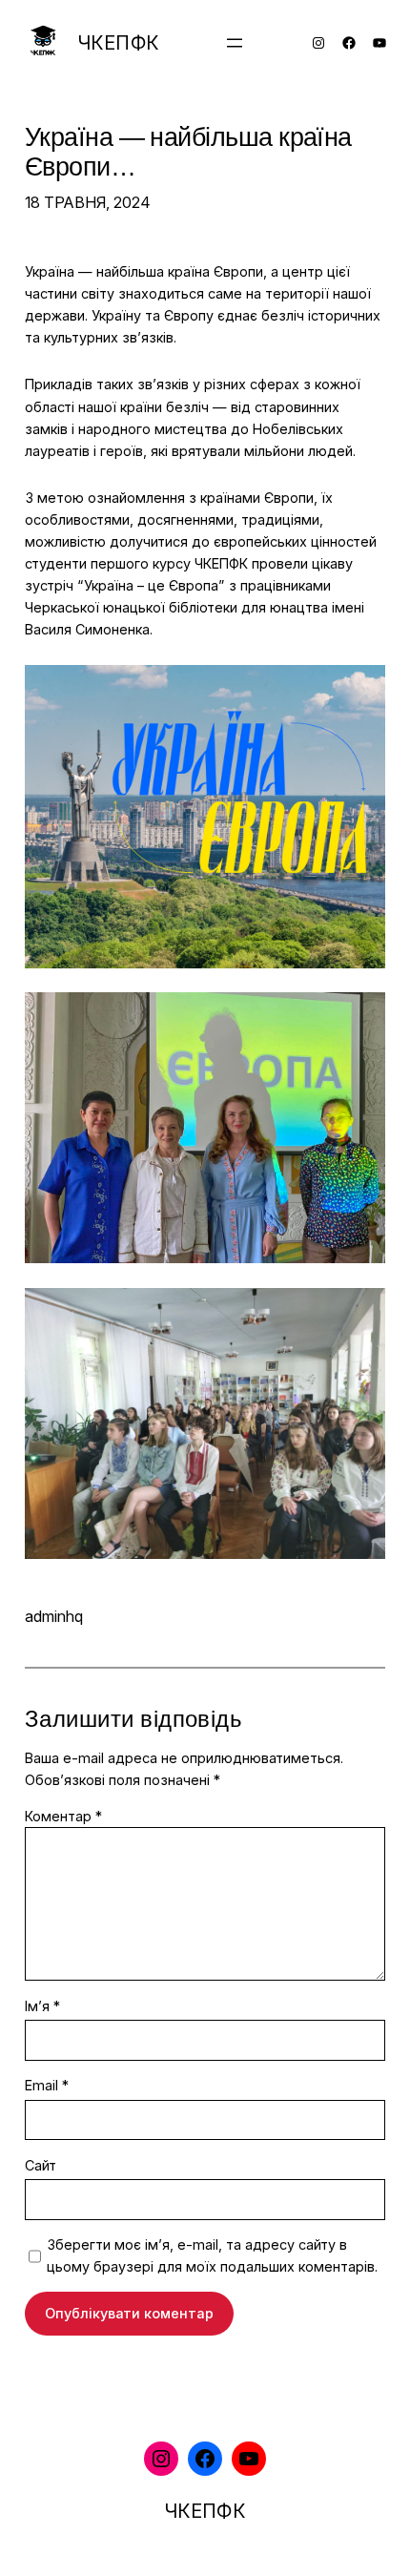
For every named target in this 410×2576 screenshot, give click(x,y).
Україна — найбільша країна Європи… (188, 154)
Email (47, 2085)
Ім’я (42, 2006)
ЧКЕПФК (118, 43)
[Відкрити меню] (235, 43)
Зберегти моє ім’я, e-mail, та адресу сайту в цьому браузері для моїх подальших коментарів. (212, 2255)
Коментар (63, 1816)
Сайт (41, 2165)
